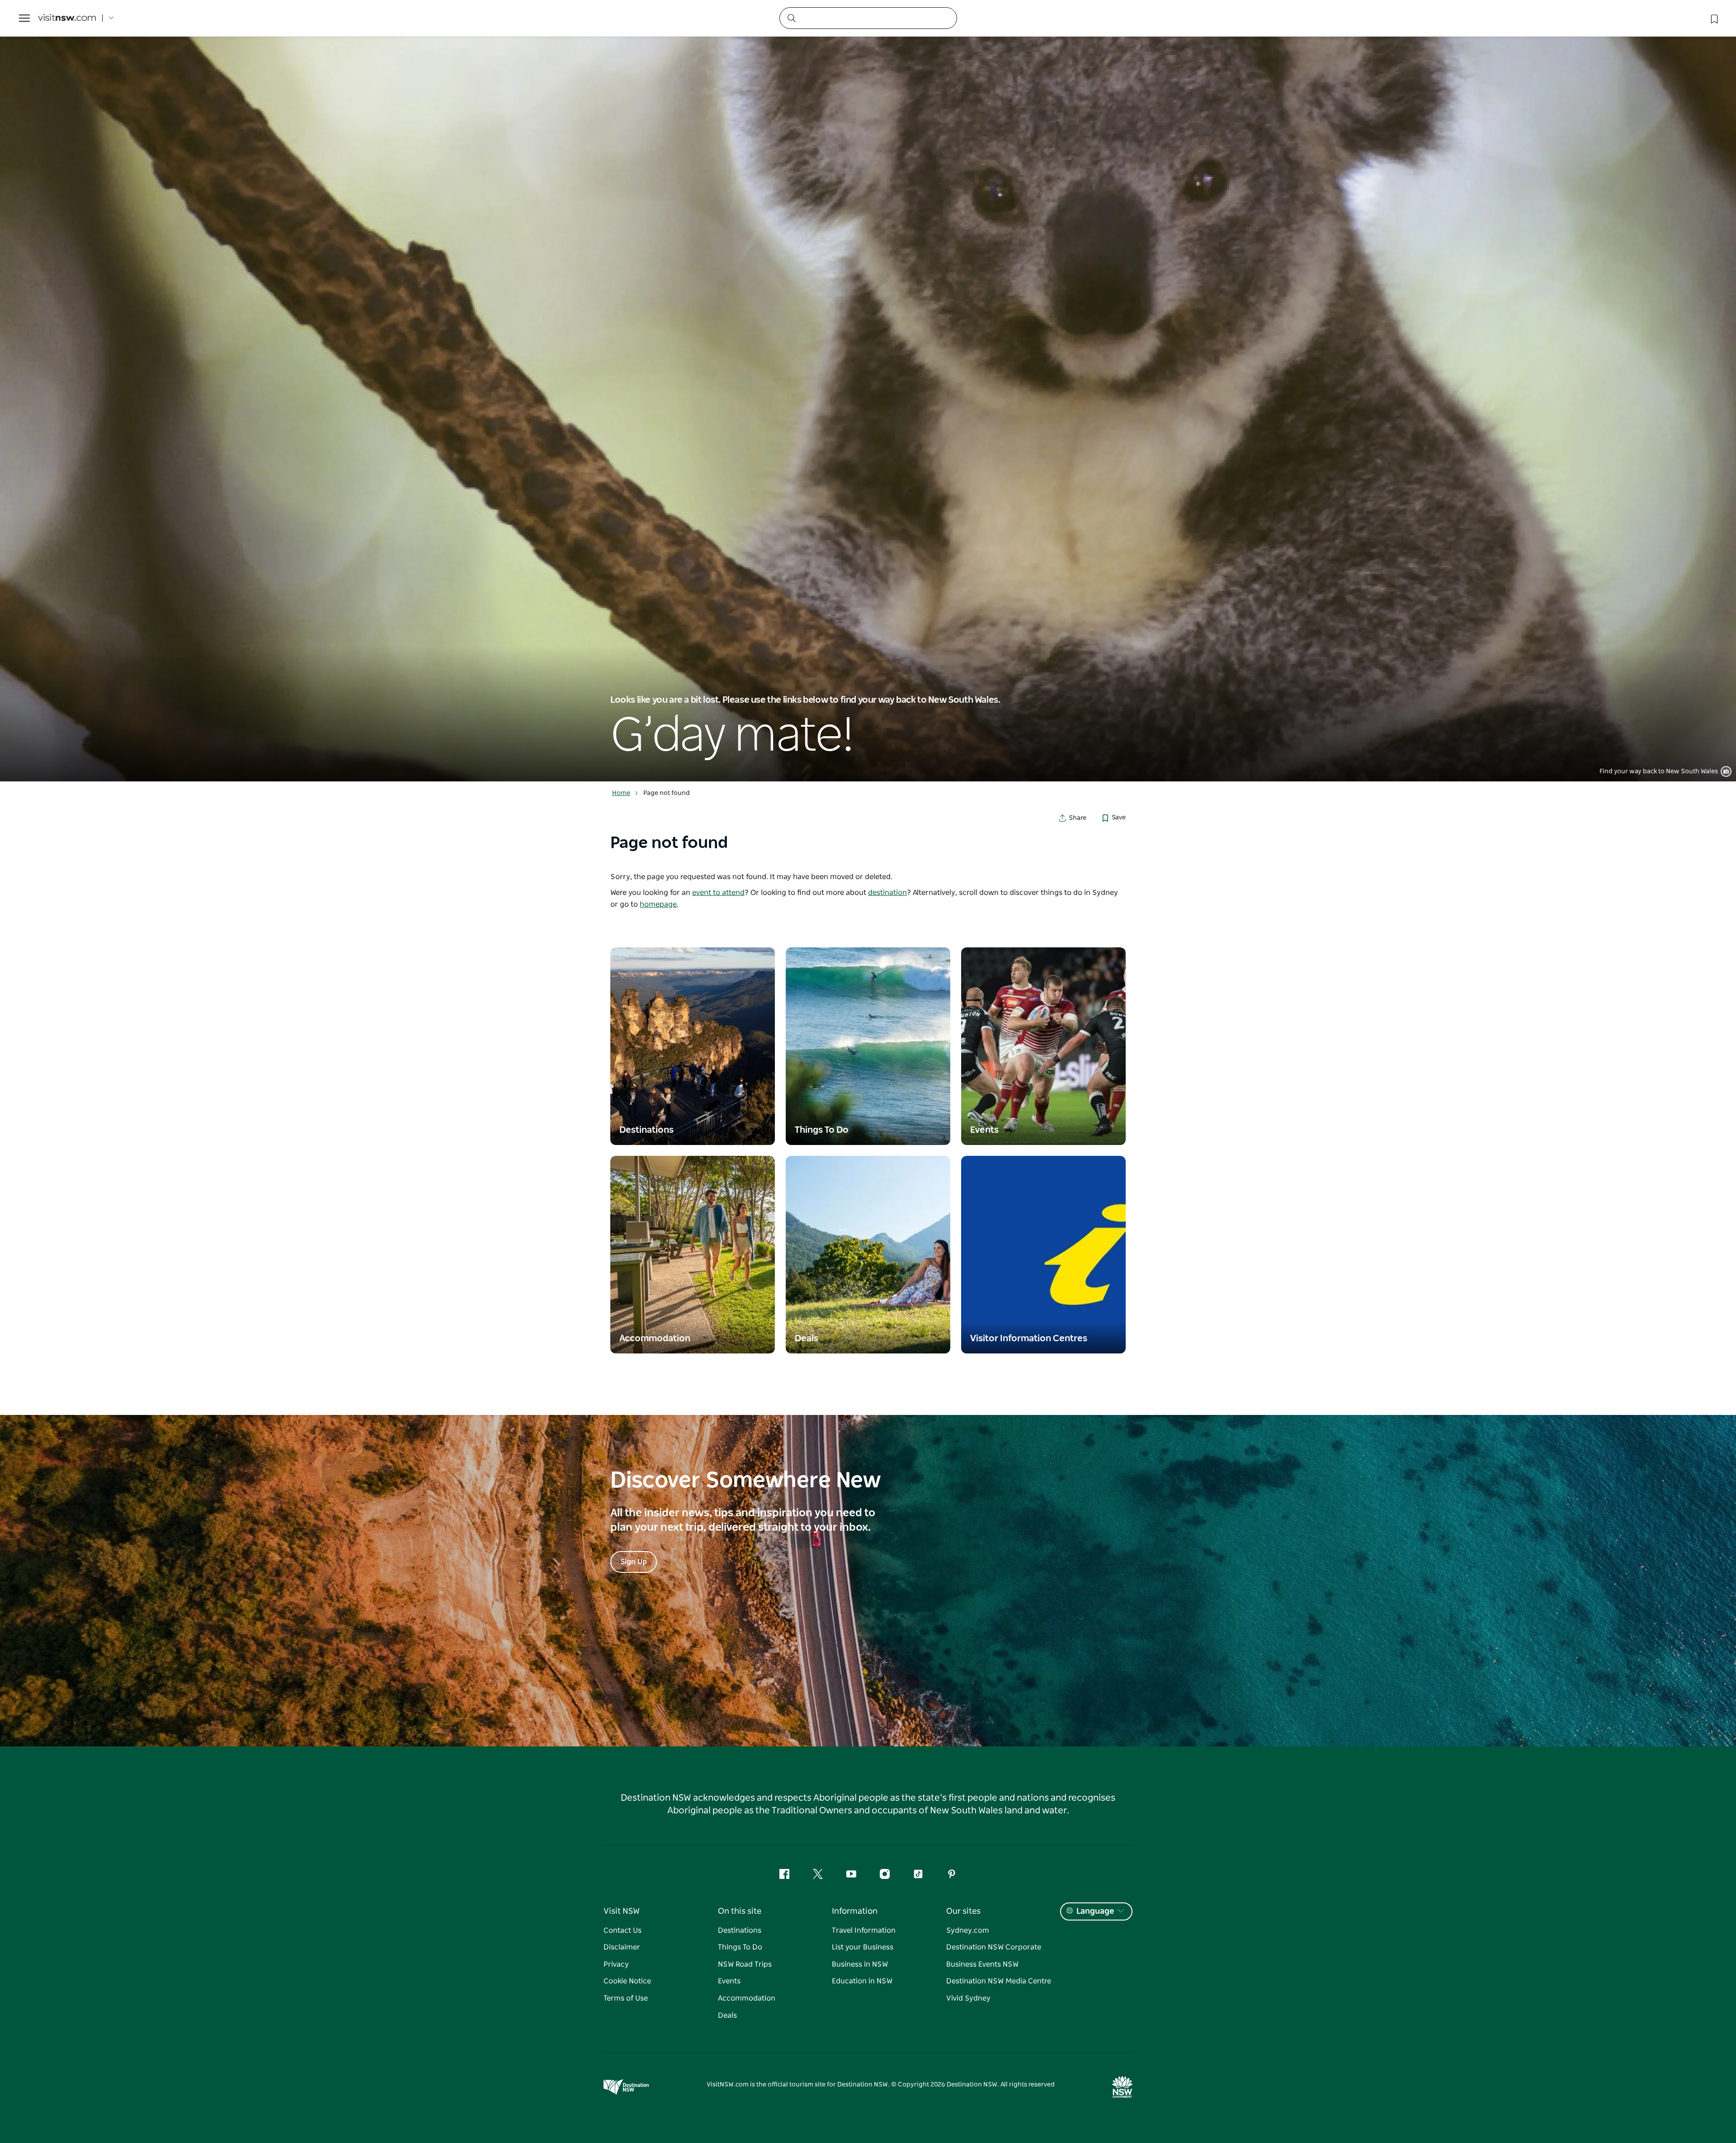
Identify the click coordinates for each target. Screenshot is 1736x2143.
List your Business (863, 1947)
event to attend (718, 893)
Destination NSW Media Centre (999, 1981)
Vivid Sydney (968, 1998)
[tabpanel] (868, 391)
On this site (740, 1911)
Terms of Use (626, 1998)
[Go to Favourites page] (1713, 18)
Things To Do (740, 1947)
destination (887, 893)
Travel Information (864, 1930)
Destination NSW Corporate (994, 1947)
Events (729, 1981)
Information (855, 1911)
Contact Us (623, 1930)
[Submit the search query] (791, 18)
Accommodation (747, 1998)
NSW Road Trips (745, 1964)
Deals (727, 2015)
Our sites (963, 1911)
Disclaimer (622, 1947)
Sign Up (634, 1562)
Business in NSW (860, 1964)
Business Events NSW (982, 1964)
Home (621, 793)
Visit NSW (622, 1911)
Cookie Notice (627, 1981)
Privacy (616, 1964)
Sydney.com (968, 1930)
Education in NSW (862, 1981)
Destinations (740, 1930)
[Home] (67, 18)
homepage (658, 904)
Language (1095, 1911)
